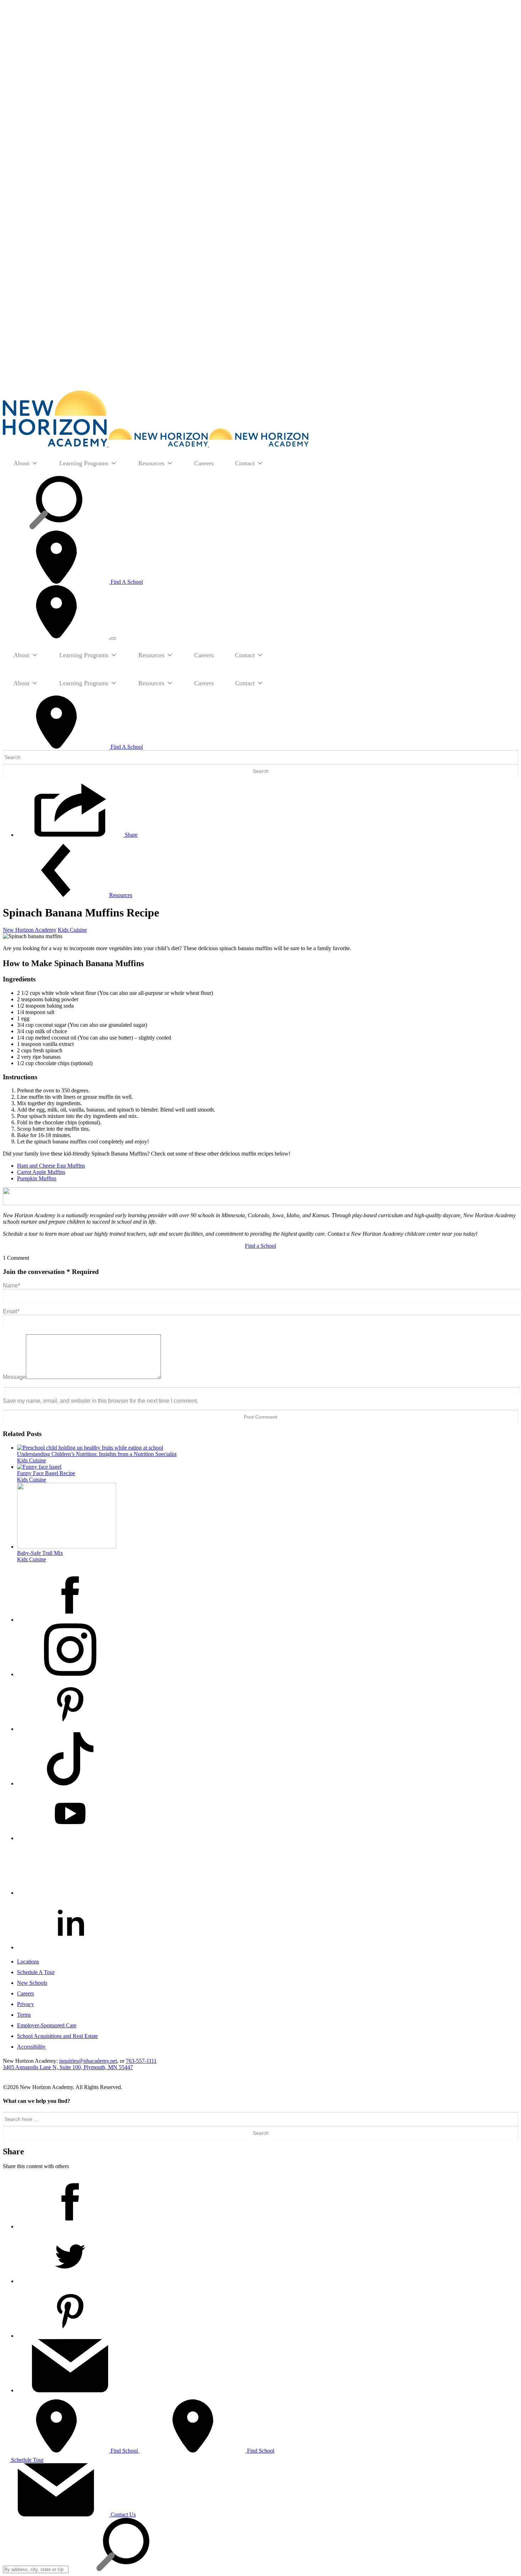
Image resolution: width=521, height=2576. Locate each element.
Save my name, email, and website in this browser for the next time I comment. (100, 1401)
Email (11, 1311)
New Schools (32, 1983)
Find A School (126, 582)
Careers (204, 463)
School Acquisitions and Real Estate (57, 2036)
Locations (28, 1962)
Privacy (26, 2004)
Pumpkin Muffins (37, 1178)
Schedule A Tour (36, 1972)
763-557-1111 (141, 2061)
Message (14, 1377)
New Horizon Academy (30, 930)
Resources (151, 463)
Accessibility (31, 2047)
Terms (24, 2015)
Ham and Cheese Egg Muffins (51, 1166)
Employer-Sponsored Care (47, 2025)
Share (130, 835)
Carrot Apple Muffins (41, 1172)
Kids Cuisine (72, 930)
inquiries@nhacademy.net (88, 2061)
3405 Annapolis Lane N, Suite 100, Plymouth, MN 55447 (68, 2067)
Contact (245, 463)
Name (12, 1286)
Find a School (260, 1246)
